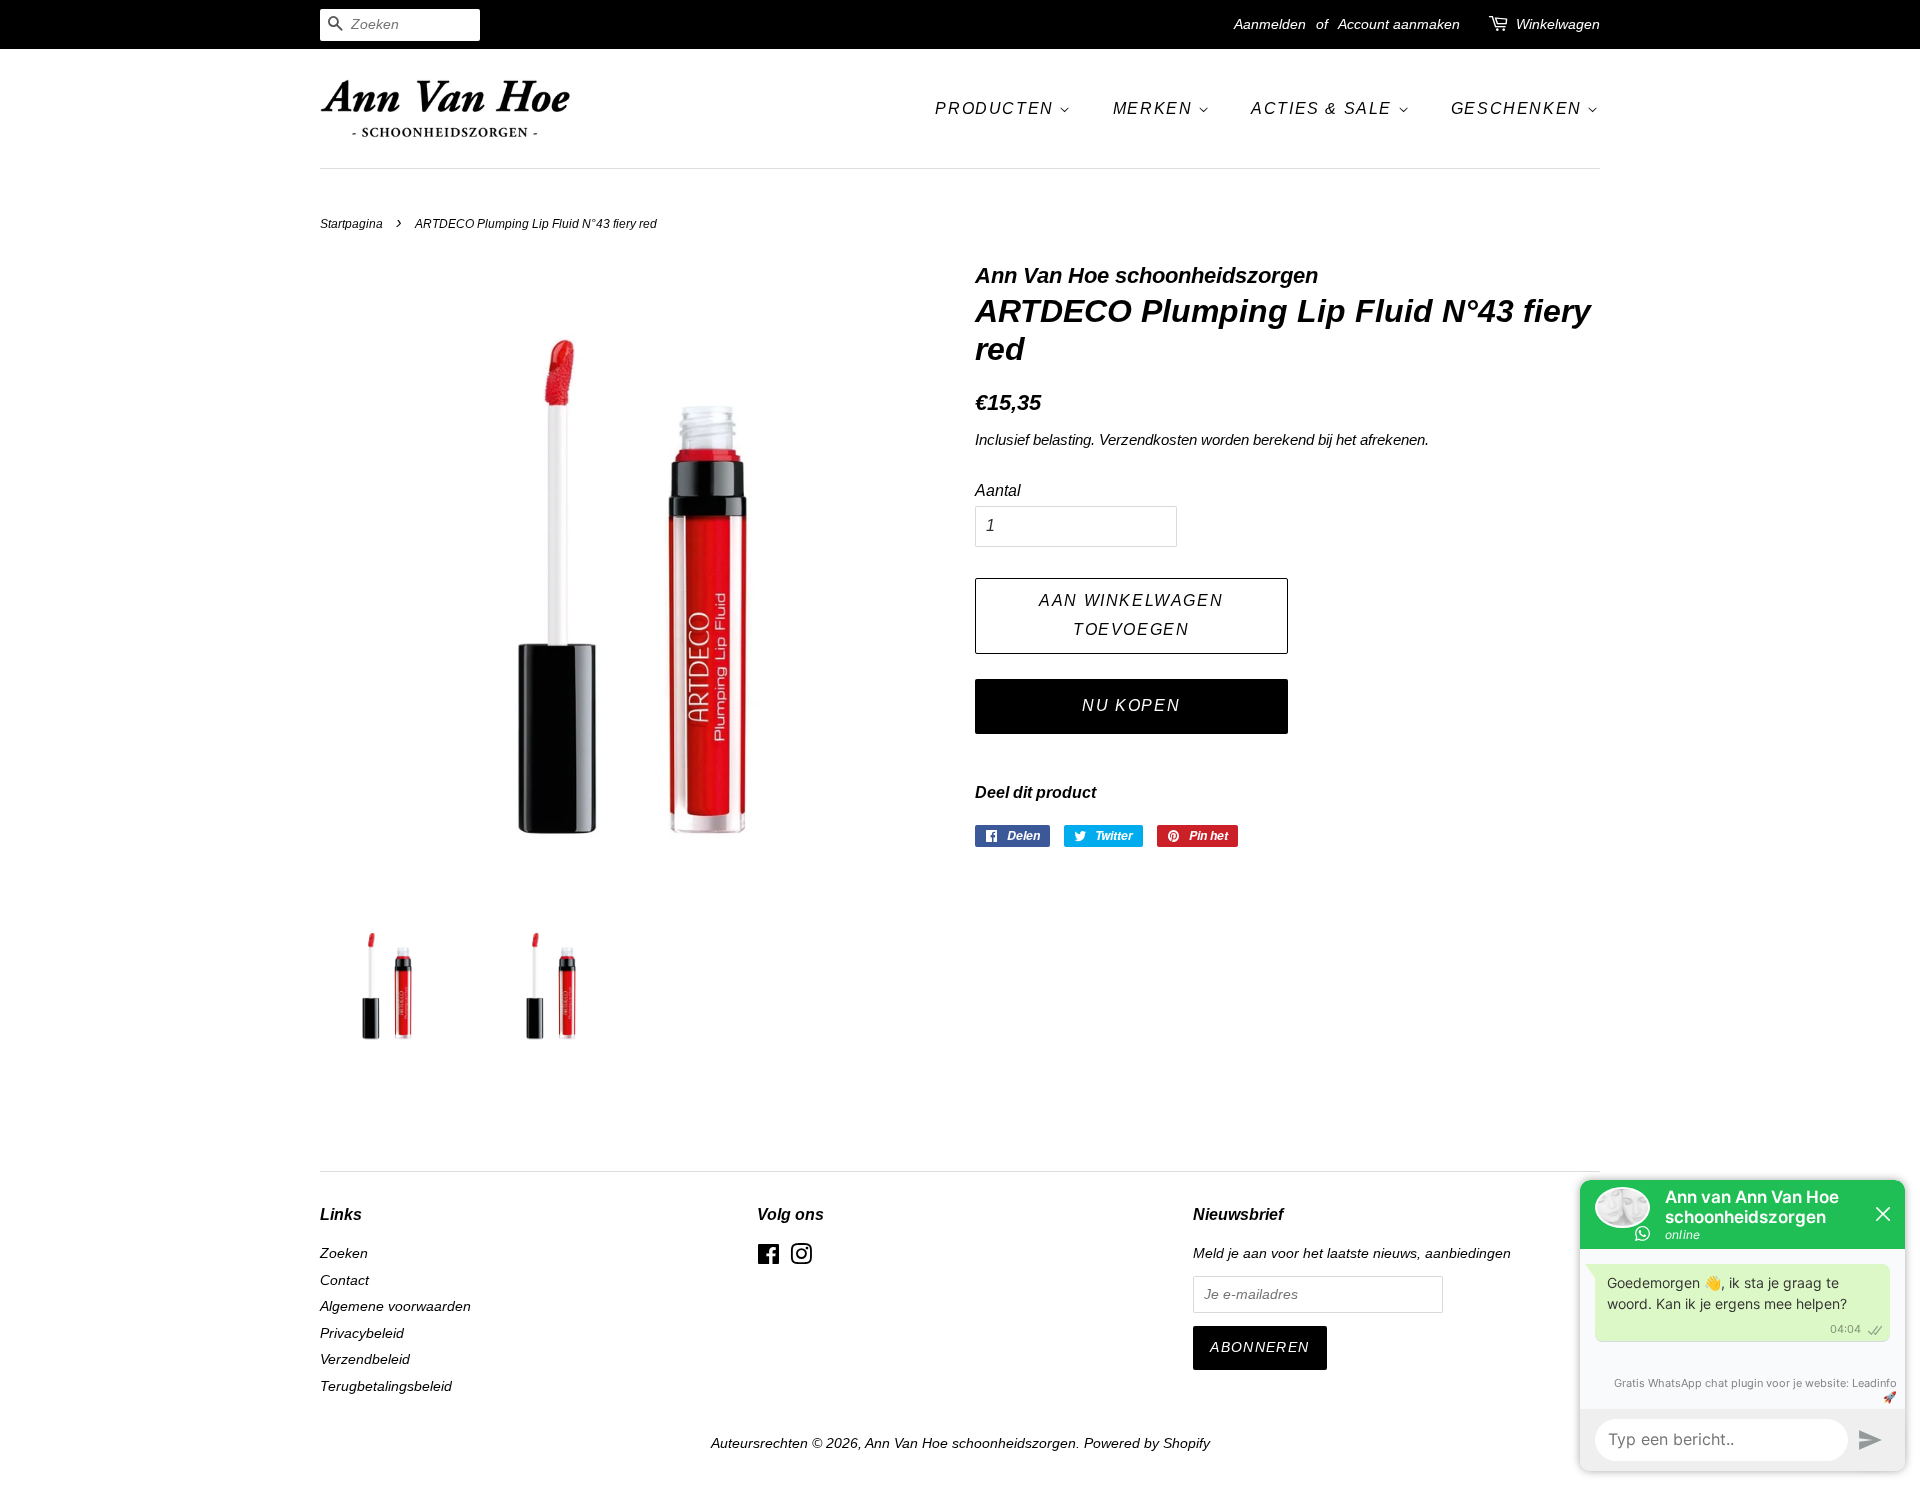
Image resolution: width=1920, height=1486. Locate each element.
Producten (997, 108)
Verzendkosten (1148, 439)
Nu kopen (1131, 705)
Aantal (998, 490)
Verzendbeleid (365, 1359)
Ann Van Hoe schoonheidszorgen (970, 1443)
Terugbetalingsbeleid (386, 1386)
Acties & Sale (1324, 108)
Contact (344, 1280)
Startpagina (351, 224)
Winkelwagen (1558, 24)
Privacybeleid (362, 1333)
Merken (1155, 108)
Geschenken (1519, 108)
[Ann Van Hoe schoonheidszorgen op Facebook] (768, 1258)
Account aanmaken (1399, 24)
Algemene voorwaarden (395, 1306)
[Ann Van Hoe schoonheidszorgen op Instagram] (801, 1258)
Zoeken (344, 1253)
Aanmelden (1270, 24)
